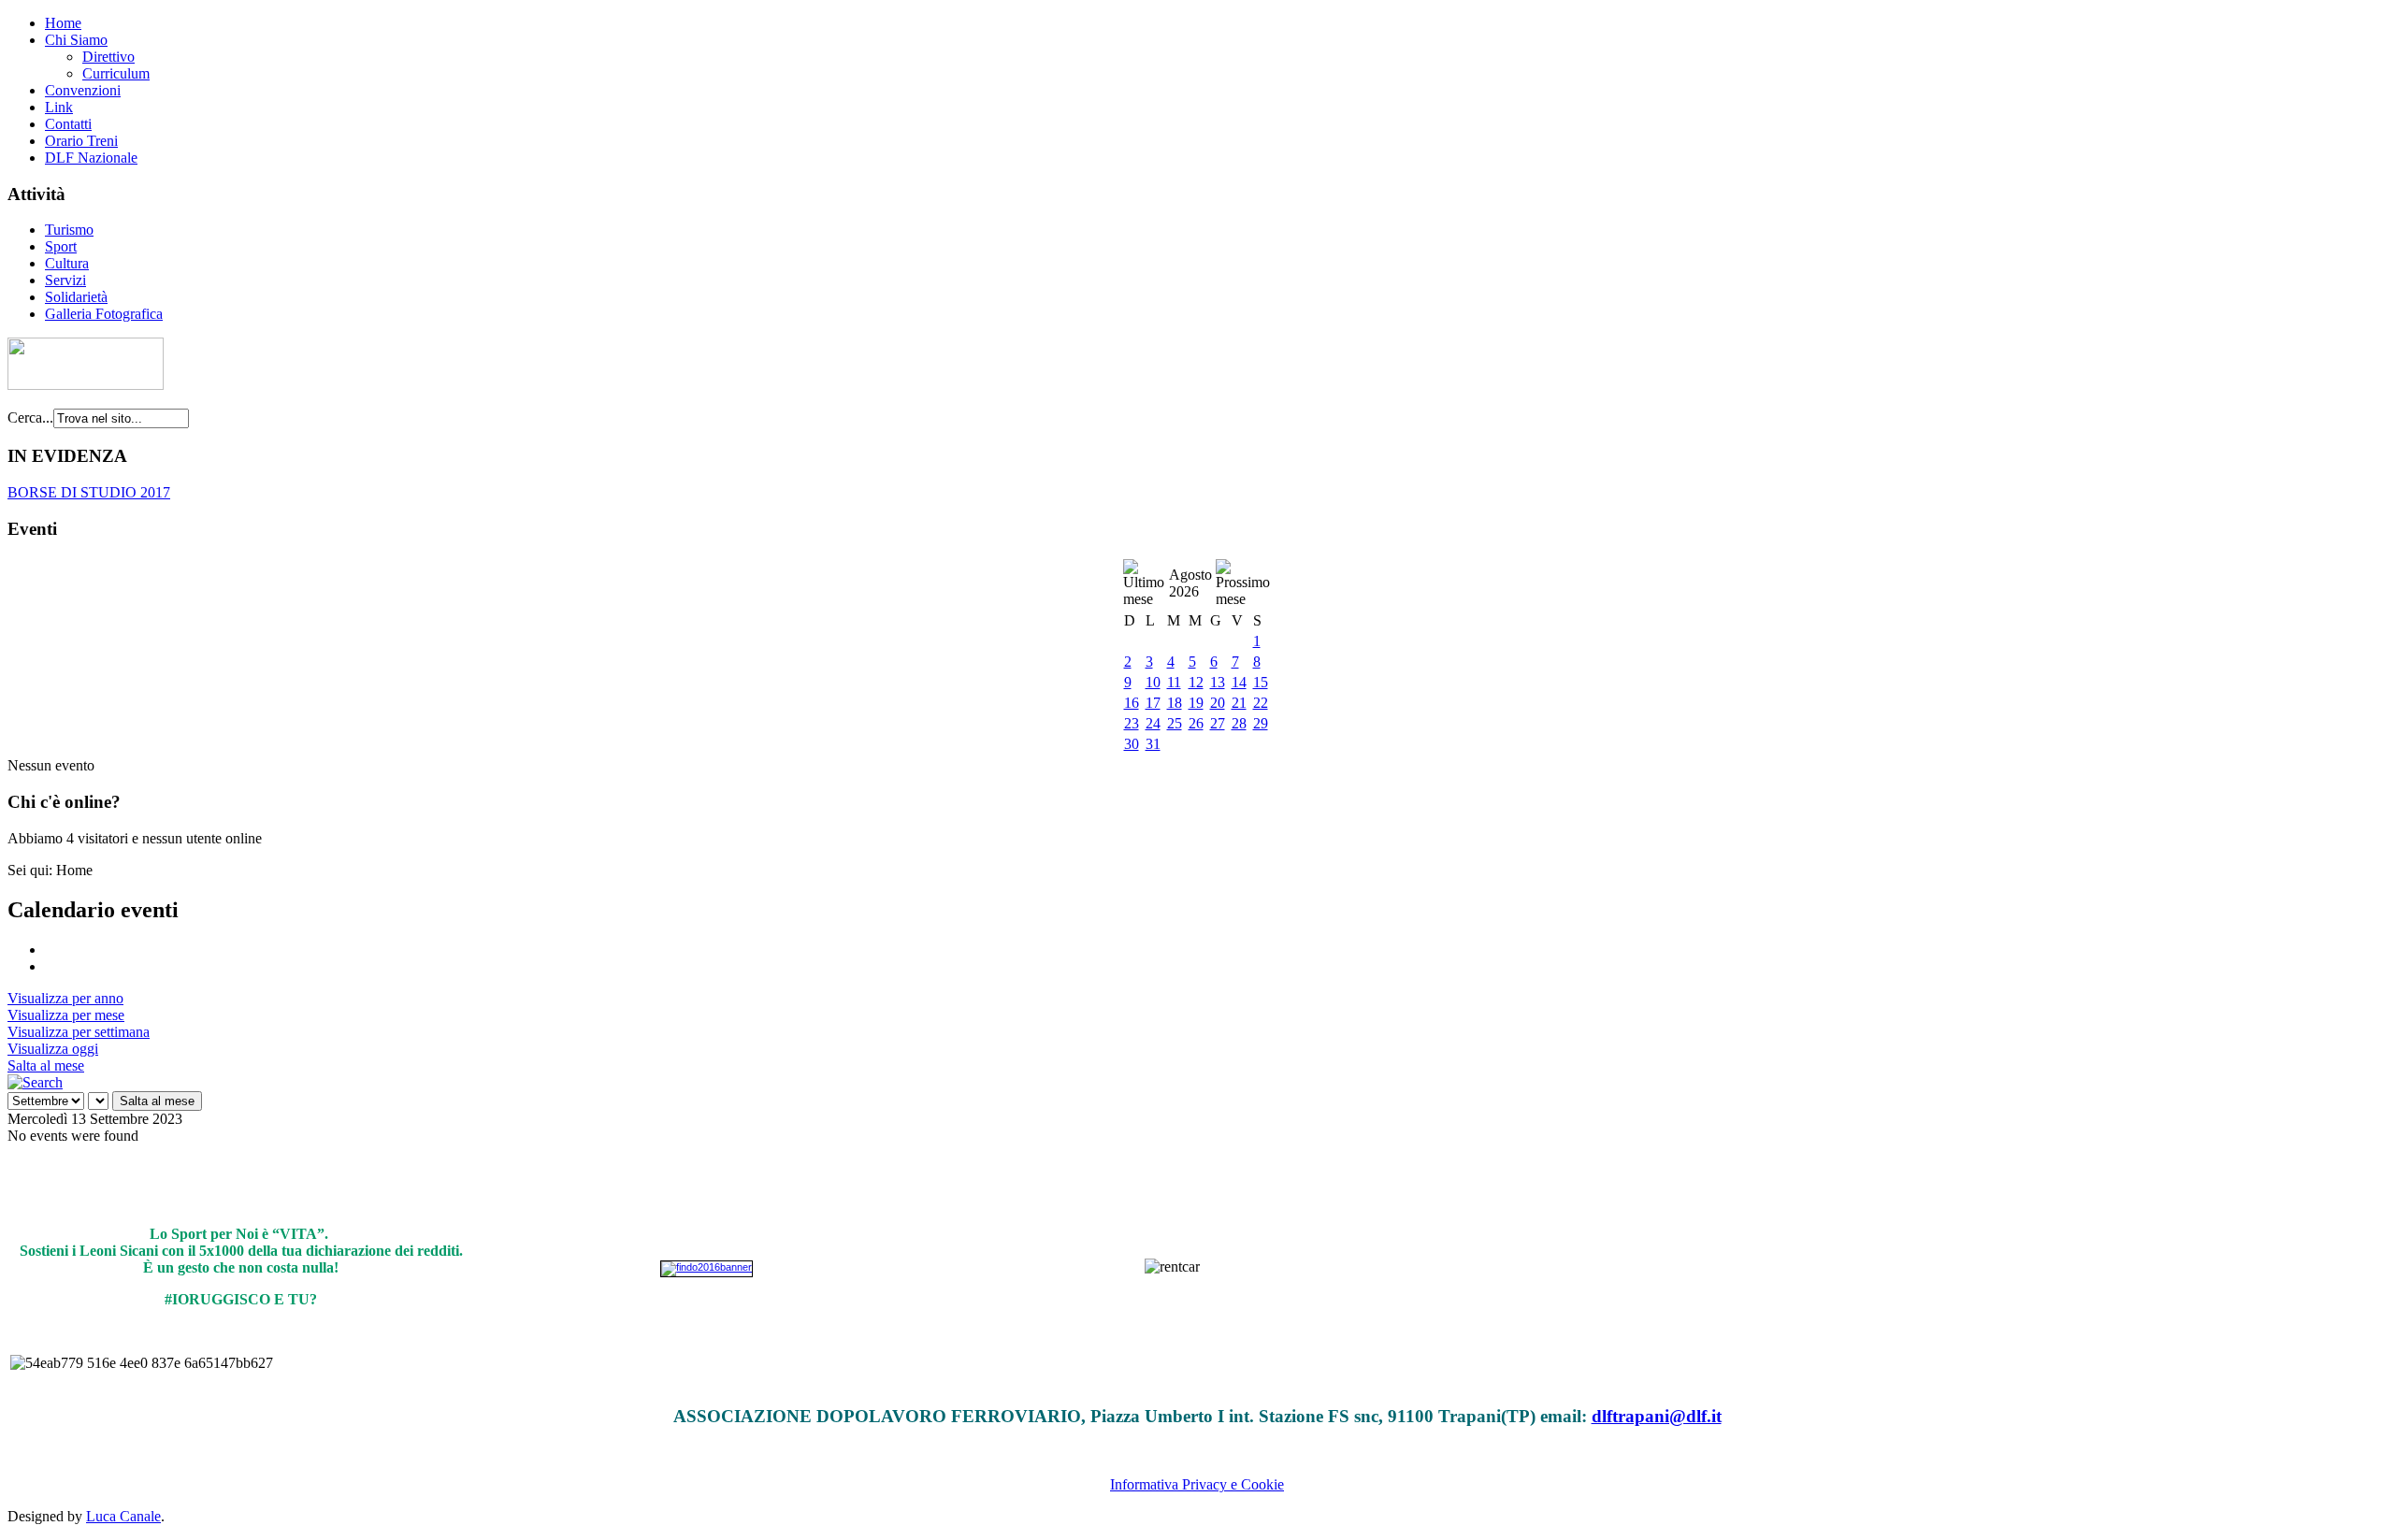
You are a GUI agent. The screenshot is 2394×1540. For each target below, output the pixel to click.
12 (1196, 682)
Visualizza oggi (53, 1049)
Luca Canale (123, 1516)
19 (1196, 703)
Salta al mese (46, 1065)
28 (1239, 723)
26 (1196, 723)
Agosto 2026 (1190, 583)
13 (1218, 682)
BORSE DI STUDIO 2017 (89, 492)
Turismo (69, 230)
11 (1174, 682)
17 (1153, 703)
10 (1153, 682)
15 (1261, 682)
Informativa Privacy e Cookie (1197, 1484)
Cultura (67, 263)
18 (1175, 703)
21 (1239, 703)
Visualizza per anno (65, 998)
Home (63, 23)
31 (1153, 744)
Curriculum (116, 73)
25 (1175, 723)
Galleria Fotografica (104, 314)
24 (1153, 723)
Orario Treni (81, 141)
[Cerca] (35, 1082)
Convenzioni (83, 90)
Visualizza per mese (66, 1015)
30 (1132, 744)
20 (1218, 703)
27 (1218, 723)
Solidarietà (76, 297)
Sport (61, 246)
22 (1261, 703)
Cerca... (30, 417)
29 (1261, 723)
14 (1239, 682)
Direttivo (108, 57)
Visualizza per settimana (79, 1032)
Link (59, 107)
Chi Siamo (76, 40)
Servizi (65, 280)
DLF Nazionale (91, 158)
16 (1132, 703)
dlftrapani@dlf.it (1657, 1416)
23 (1132, 723)
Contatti (68, 124)
